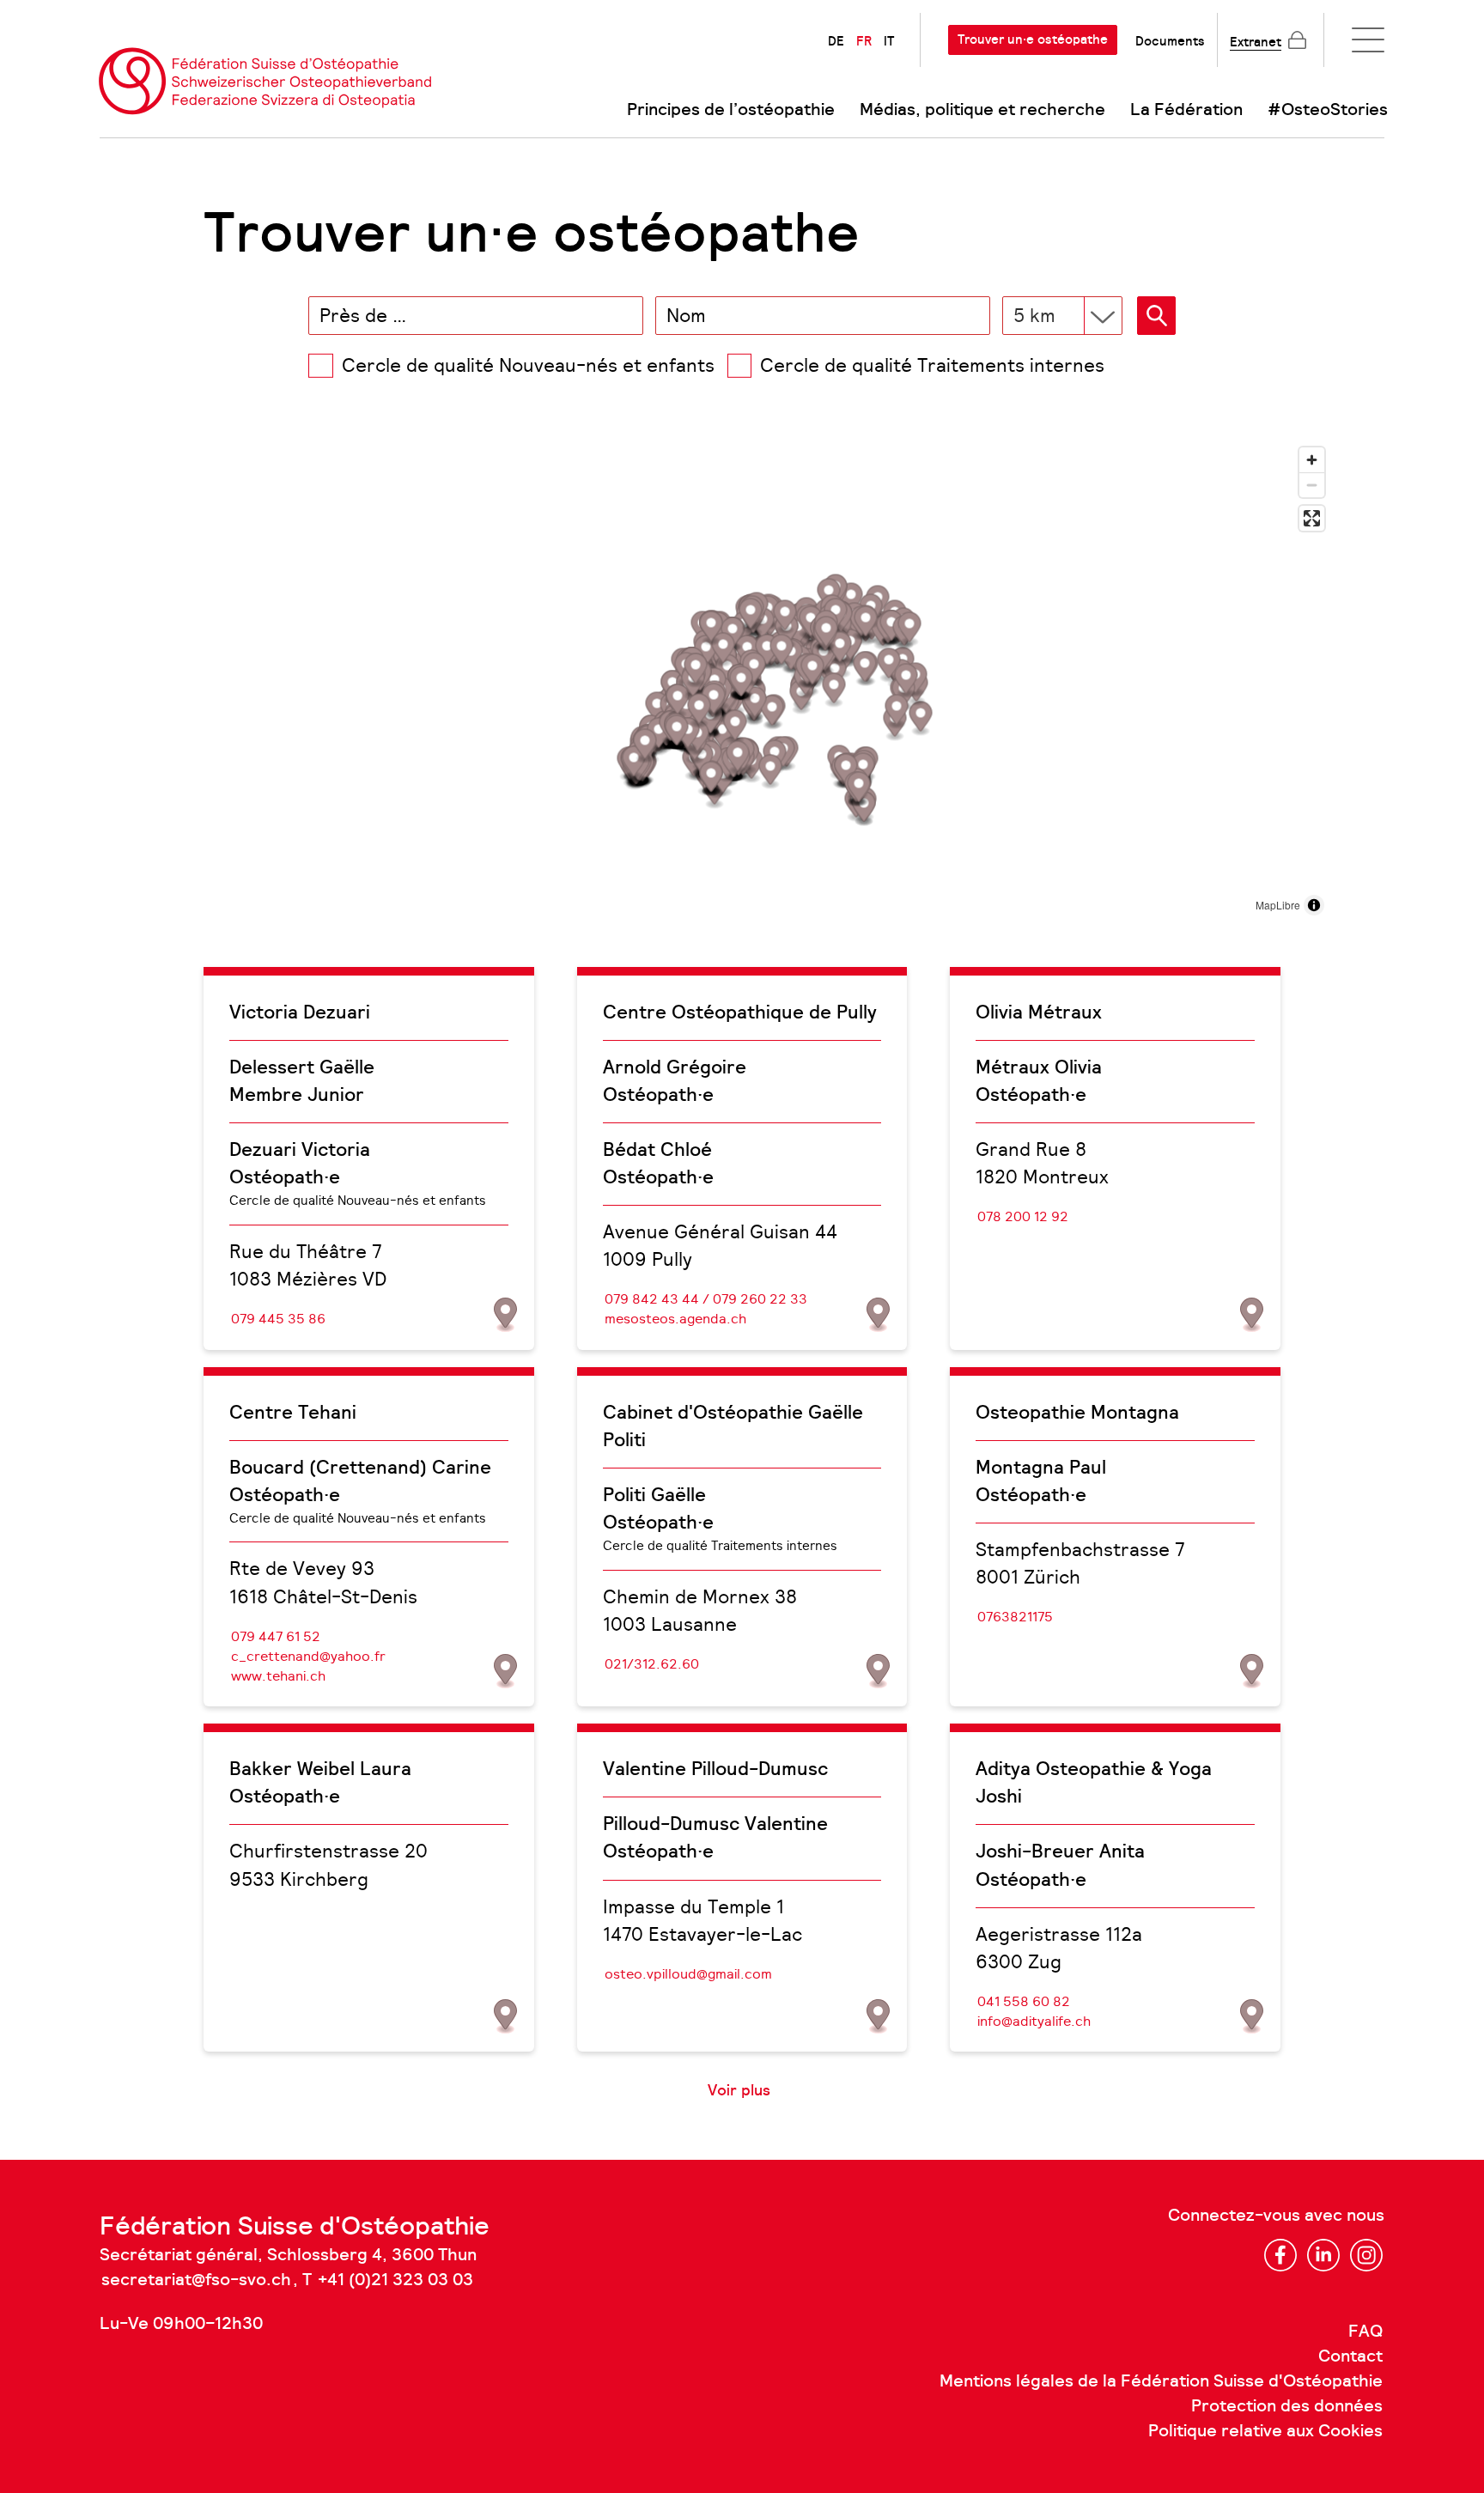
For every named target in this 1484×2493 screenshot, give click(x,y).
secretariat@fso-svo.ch (196, 2280)
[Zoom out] (1312, 485)
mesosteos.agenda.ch (675, 1319)
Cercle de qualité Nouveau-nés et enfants (528, 365)
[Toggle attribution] (1314, 905)
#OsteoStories (1328, 110)
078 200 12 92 (1023, 1216)
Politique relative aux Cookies (1265, 2431)
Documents (1170, 41)
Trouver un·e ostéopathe (1033, 40)
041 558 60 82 (1024, 2001)
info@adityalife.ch (1034, 2021)
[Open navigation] (1368, 40)
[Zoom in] (1312, 460)
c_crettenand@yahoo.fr (308, 1656)
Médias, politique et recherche (982, 110)
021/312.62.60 (652, 1664)
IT (889, 41)
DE (836, 41)
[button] (1156, 316)
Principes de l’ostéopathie (731, 110)
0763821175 (1015, 1617)
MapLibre (1278, 905)
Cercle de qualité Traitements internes (932, 365)
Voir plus (739, 2090)
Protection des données (1287, 2406)
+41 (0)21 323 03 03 (395, 2280)
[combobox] (476, 316)
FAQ (1365, 2332)
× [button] (627, 315)
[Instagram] (1366, 2255)
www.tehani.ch (278, 1676)
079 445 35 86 (278, 1319)
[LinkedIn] (1323, 2255)
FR (864, 41)
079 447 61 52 (276, 1636)
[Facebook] (1280, 2255)
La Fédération (1186, 110)
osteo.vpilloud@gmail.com (688, 1974)
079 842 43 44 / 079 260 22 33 (706, 1299)
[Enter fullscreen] (1312, 518)
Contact (1350, 2356)
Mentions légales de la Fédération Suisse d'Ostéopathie (1161, 2381)
